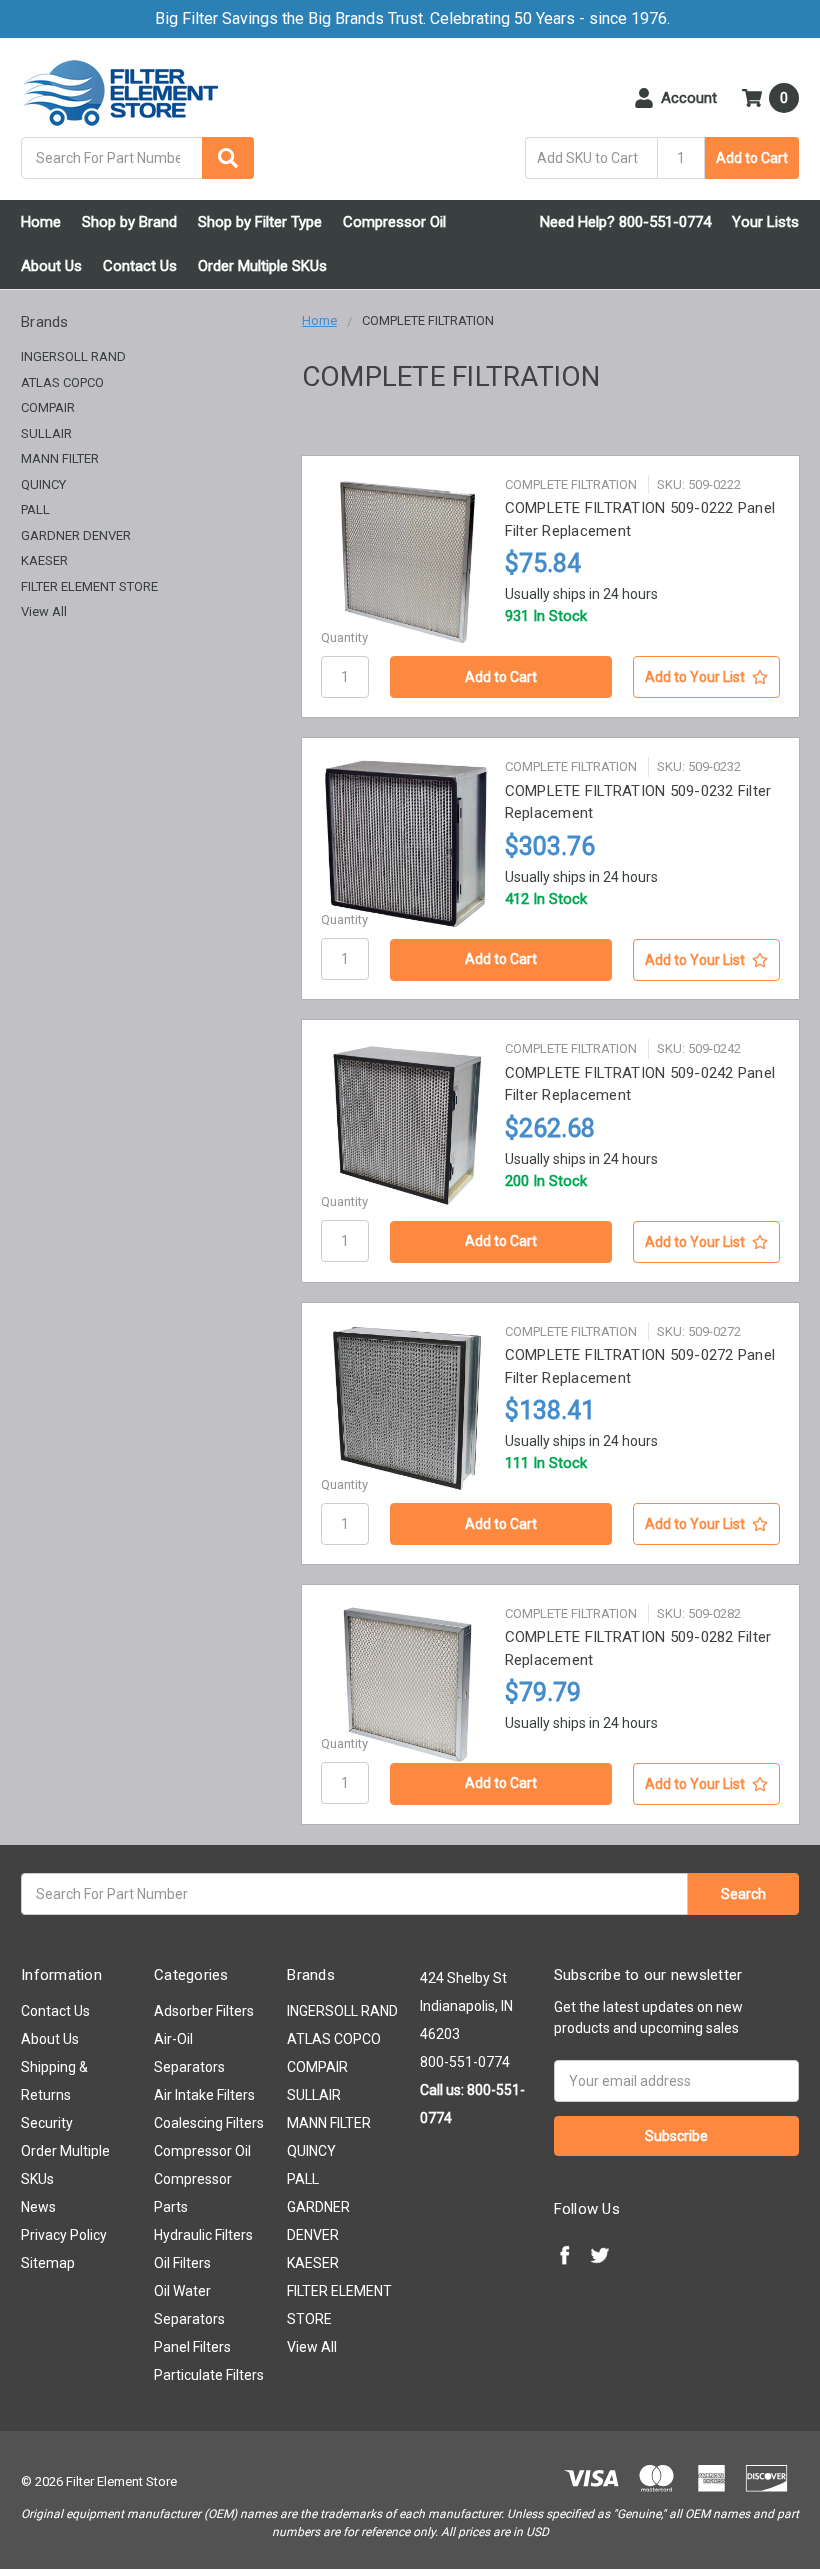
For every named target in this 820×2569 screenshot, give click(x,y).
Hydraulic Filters (203, 2235)
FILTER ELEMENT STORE (89, 586)
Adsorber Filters (204, 2011)
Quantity (344, 637)
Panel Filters (192, 2347)
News (38, 2207)
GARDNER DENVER (76, 535)
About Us (51, 266)
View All (44, 611)
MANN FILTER (60, 458)
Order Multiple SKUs (262, 266)
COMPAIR (48, 407)
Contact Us (140, 266)
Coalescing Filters (209, 2123)
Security (47, 2123)
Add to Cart (752, 158)
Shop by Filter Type (260, 222)
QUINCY (43, 484)
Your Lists (765, 222)
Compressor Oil (394, 222)
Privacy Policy (64, 2235)
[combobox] (137, 158)
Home (41, 222)
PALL (35, 509)
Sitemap (48, 2263)
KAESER (44, 560)
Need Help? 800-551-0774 (625, 222)
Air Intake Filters (204, 2095)
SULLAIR (46, 433)
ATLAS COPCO (62, 382)
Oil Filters (182, 2263)
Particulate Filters (209, 2375)
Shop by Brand (129, 222)
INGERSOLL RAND (73, 356)
